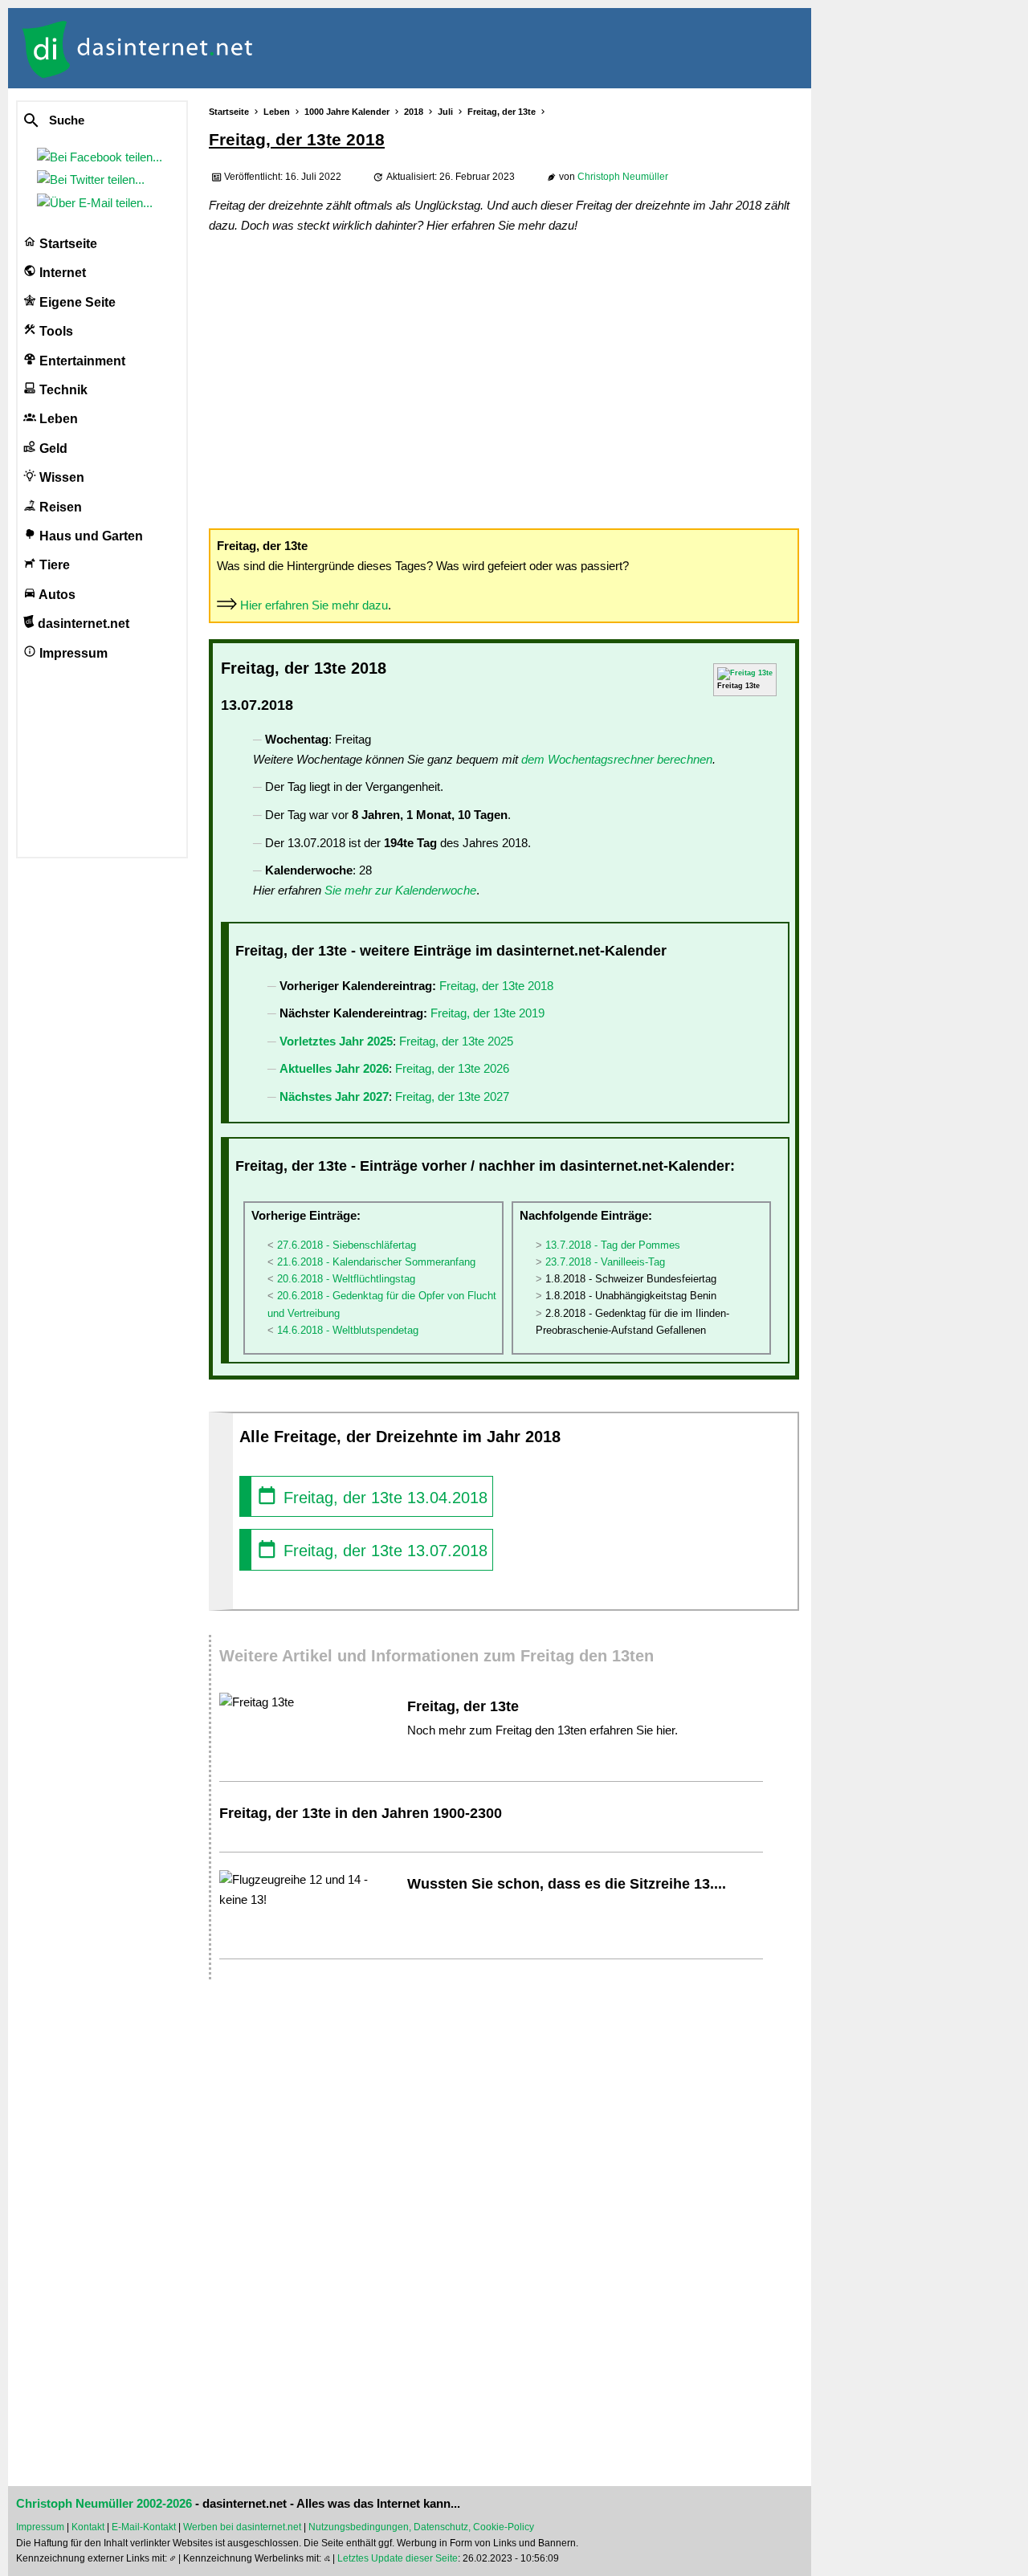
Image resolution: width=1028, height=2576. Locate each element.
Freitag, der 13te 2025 (456, 1041)
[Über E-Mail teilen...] (98, 203)
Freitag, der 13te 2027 (452, 1096)
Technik (62, 390)
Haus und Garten (90, 536)
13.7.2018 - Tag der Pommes (613, 1245)
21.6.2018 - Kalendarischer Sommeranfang (376, 1262)
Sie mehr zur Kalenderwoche (400, 890)
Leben (57, 419)
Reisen (59, 507)
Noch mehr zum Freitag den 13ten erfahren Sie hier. (543, 1730)
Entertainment (81, 361)
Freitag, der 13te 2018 (496, 986)
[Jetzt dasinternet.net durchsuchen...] (90, 121)
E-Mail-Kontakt (144, 2527)
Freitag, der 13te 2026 (452, 1068)
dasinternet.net (82, 624)
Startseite (67, 244)
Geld (52, 448)
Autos (56, 595)
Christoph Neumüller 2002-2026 (104, 2504)
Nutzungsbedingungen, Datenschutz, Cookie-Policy (421, 2527)
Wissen (60, 477)
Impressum (72, 653)
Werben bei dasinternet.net (242, 2527)
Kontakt (88, 2527)
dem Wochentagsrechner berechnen (617, 759)
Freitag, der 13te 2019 (487, 1013)
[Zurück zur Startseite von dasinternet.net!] (289, 48)
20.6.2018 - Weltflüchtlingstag (346, 1279)
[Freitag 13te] (745, 673)
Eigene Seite (76, 302)
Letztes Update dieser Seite (398, 2558)
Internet (61, 273)
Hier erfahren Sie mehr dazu (314, 605)
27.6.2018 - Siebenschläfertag (347, 1245)
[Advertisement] (504, 380)
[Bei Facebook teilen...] (103, 157)
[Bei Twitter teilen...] (94, 179)
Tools (55, 331)
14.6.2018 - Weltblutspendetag (348, 1330)
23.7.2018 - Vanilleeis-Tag (605, 1262)
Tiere (53, 565)
